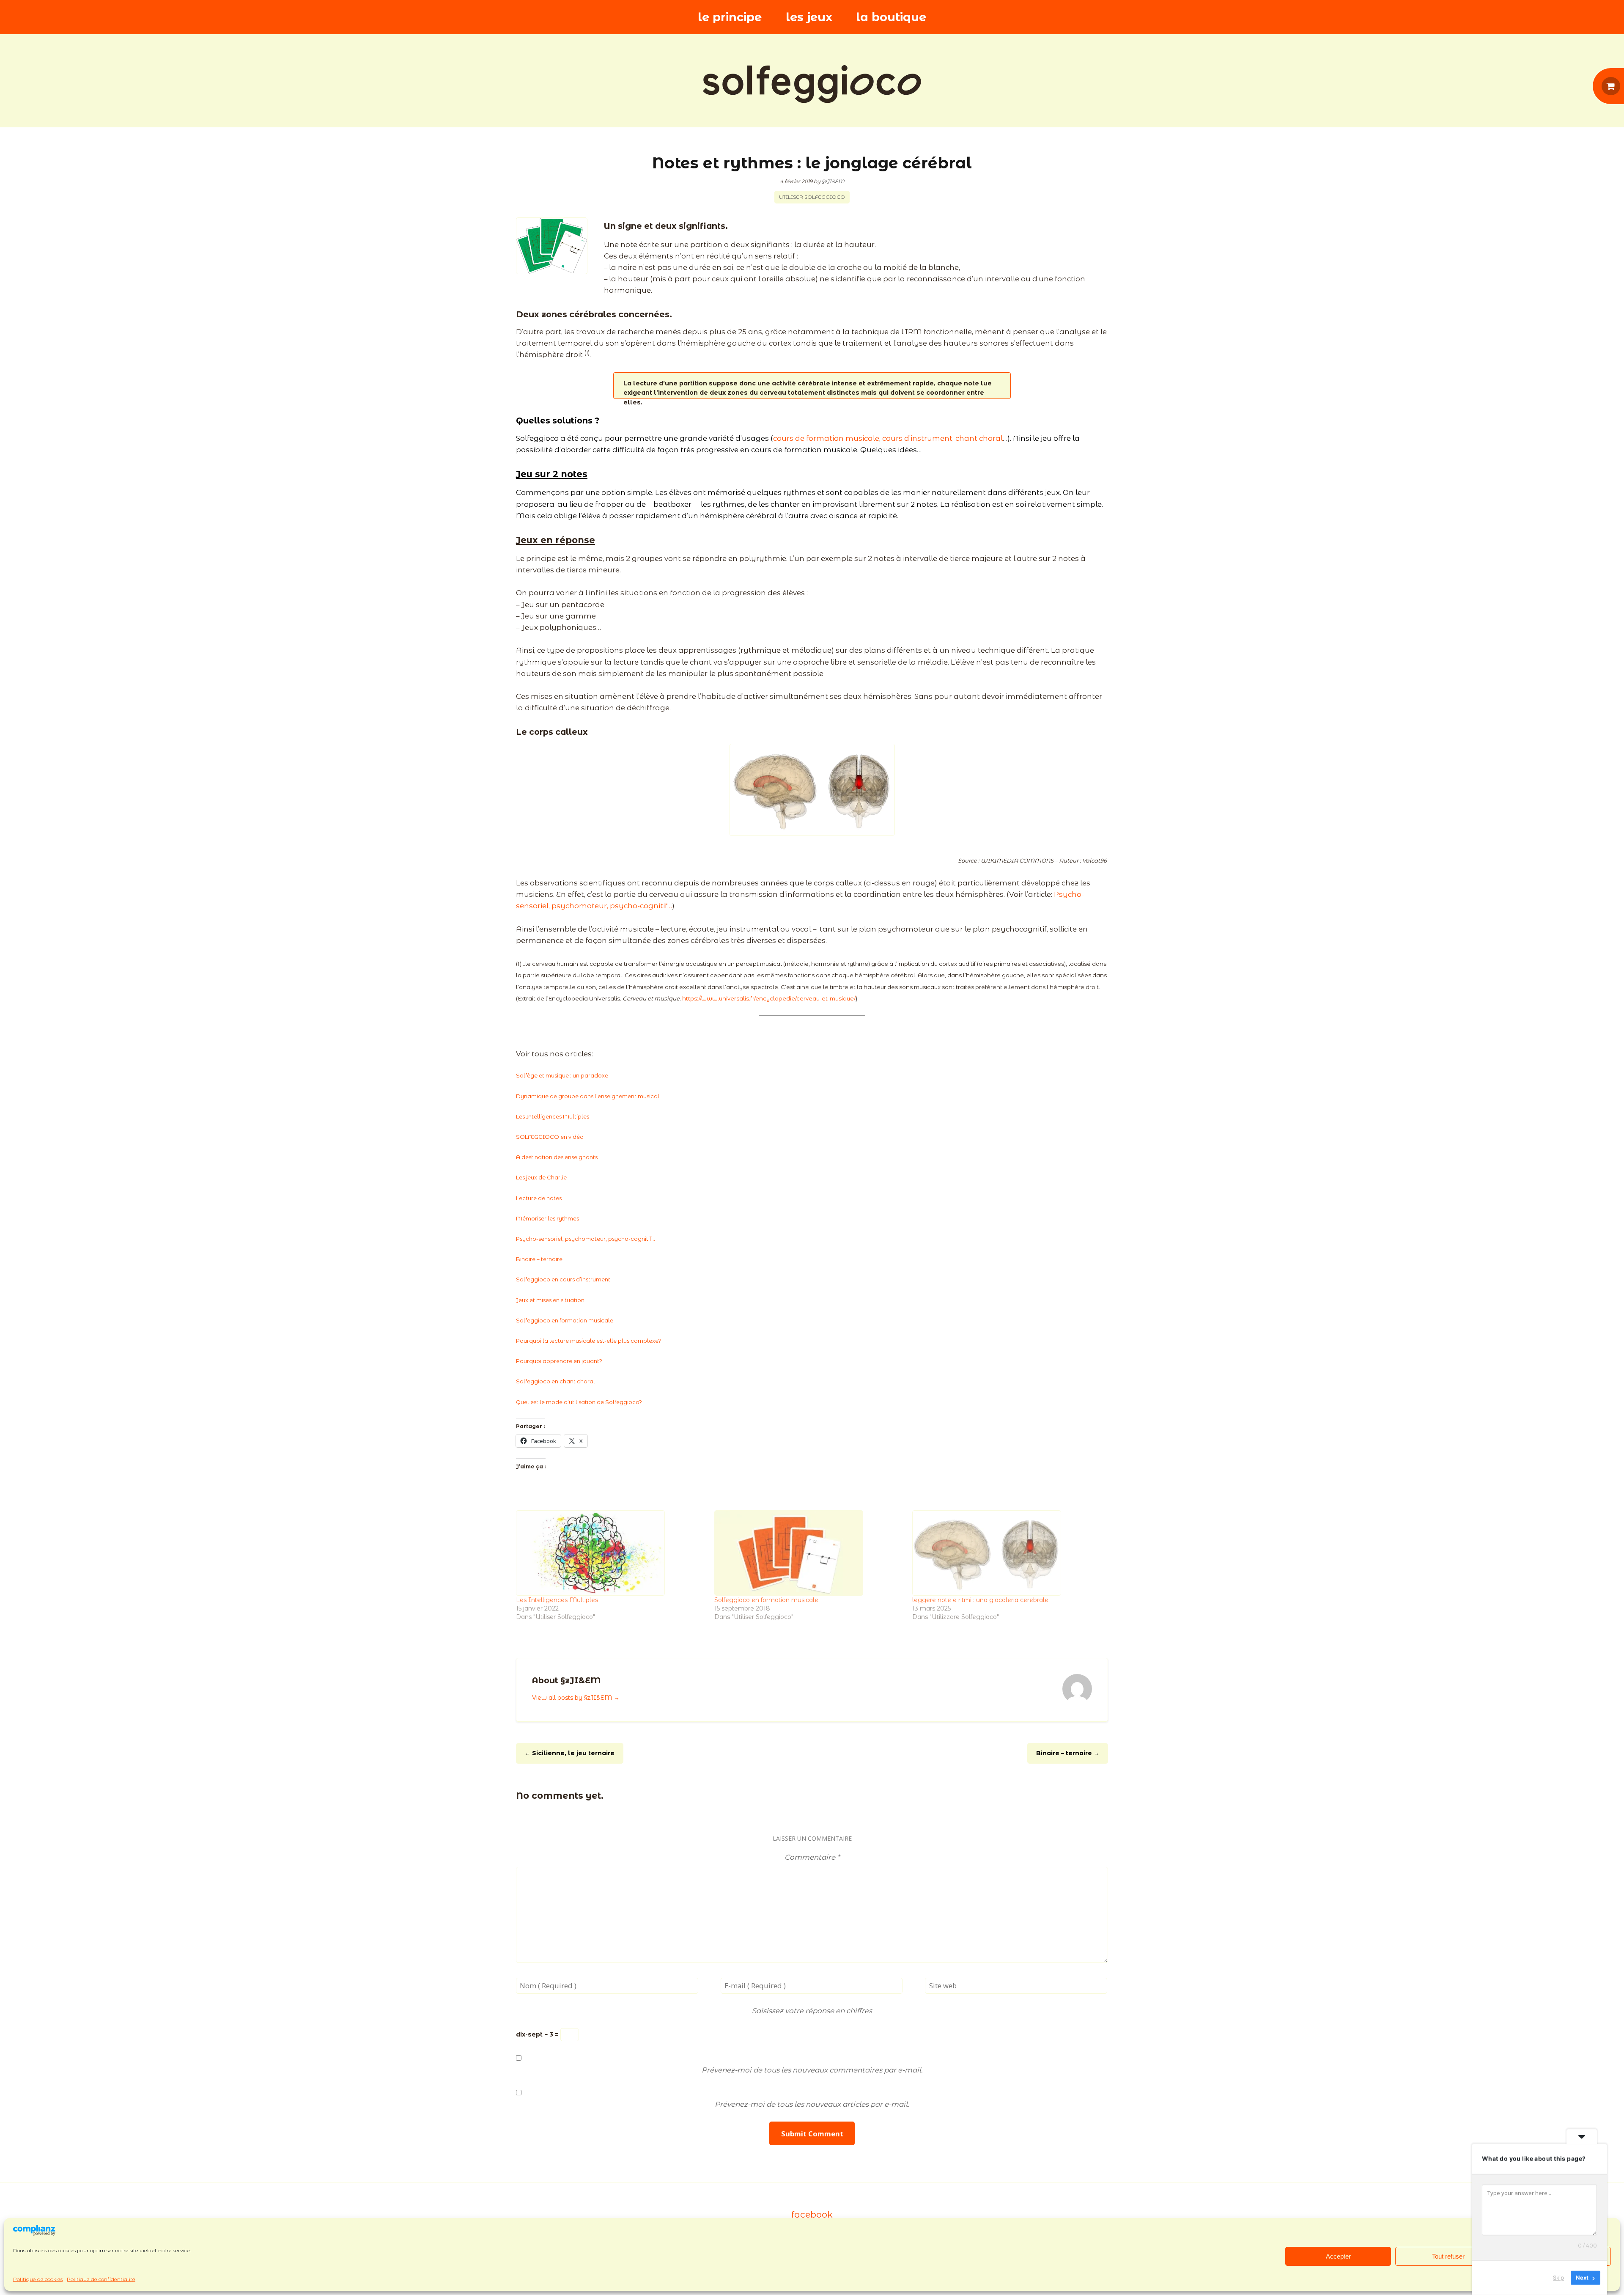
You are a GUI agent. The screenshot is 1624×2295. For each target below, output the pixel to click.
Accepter (1338, 2256)
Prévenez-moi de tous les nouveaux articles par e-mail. (812, 2104)
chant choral (979, 438)
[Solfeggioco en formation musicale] (809, 1553)
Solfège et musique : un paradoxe (562, 1075)
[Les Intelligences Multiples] (611, 1553)
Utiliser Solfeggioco (812, 197)
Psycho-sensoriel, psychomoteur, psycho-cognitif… (586, 1239)
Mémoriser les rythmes (547, 1218)
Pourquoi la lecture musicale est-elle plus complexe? (588, 1341)
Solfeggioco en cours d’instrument (563, 1279)
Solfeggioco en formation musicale (565, 1320)
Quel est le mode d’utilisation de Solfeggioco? (579, 1402)
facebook (812, 2214)
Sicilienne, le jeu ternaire (569, 1753)
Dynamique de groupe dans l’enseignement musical (588, 1096)
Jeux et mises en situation (550, 1300)
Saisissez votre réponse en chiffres (812, 2011)
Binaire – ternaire (539, 1259)
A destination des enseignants (557, 1157)
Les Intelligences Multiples (553, 1116)
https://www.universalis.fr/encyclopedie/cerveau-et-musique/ (769, 998)
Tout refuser (1448, 2256)
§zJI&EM (833, 181)
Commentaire (812, 1857)
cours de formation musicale (826, 438)
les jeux (809, 17)
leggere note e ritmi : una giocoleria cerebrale (980, 1600)
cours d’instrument (917, 438)
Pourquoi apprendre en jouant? (559, 1361)
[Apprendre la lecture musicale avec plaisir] (812, 84)
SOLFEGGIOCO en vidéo (550, 1137)
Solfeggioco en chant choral (556, 1381)
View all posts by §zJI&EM (576, 1698)
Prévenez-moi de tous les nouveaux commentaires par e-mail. (812, 2070)
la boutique (891, 17)
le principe (730, 17)
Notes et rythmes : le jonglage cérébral (812, 163)
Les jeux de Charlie (541, 1177)
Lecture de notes (539, 1198)
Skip (1558, 2278)
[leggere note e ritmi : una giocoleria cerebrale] (1007, 1553)
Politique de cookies (38, 2279)
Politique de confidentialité (101, 2279)
